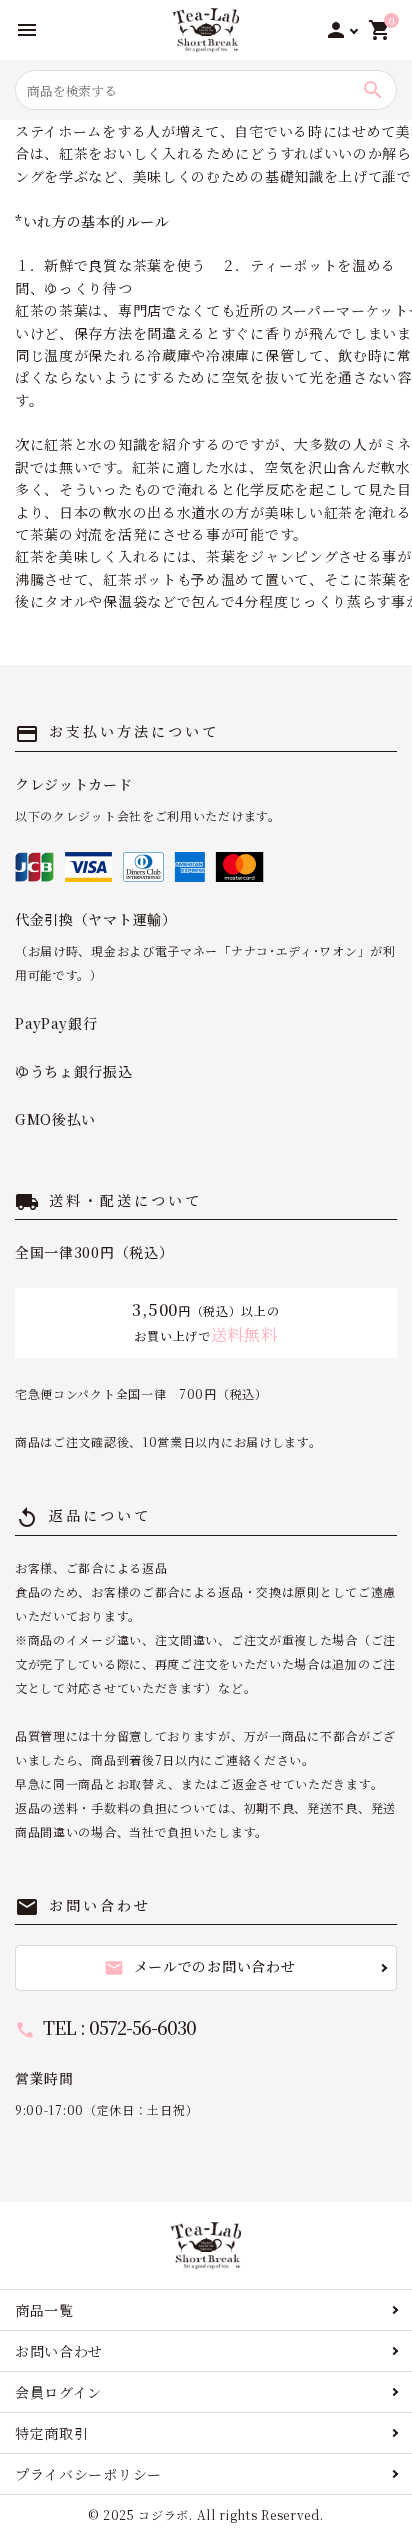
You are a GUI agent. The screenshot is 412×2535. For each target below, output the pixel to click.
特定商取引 (52, 2433)
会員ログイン (58, 2392)
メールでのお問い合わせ (200, 1967)
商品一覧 (44, 2310)
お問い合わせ (59, 2351)
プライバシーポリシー (88, 2474)
